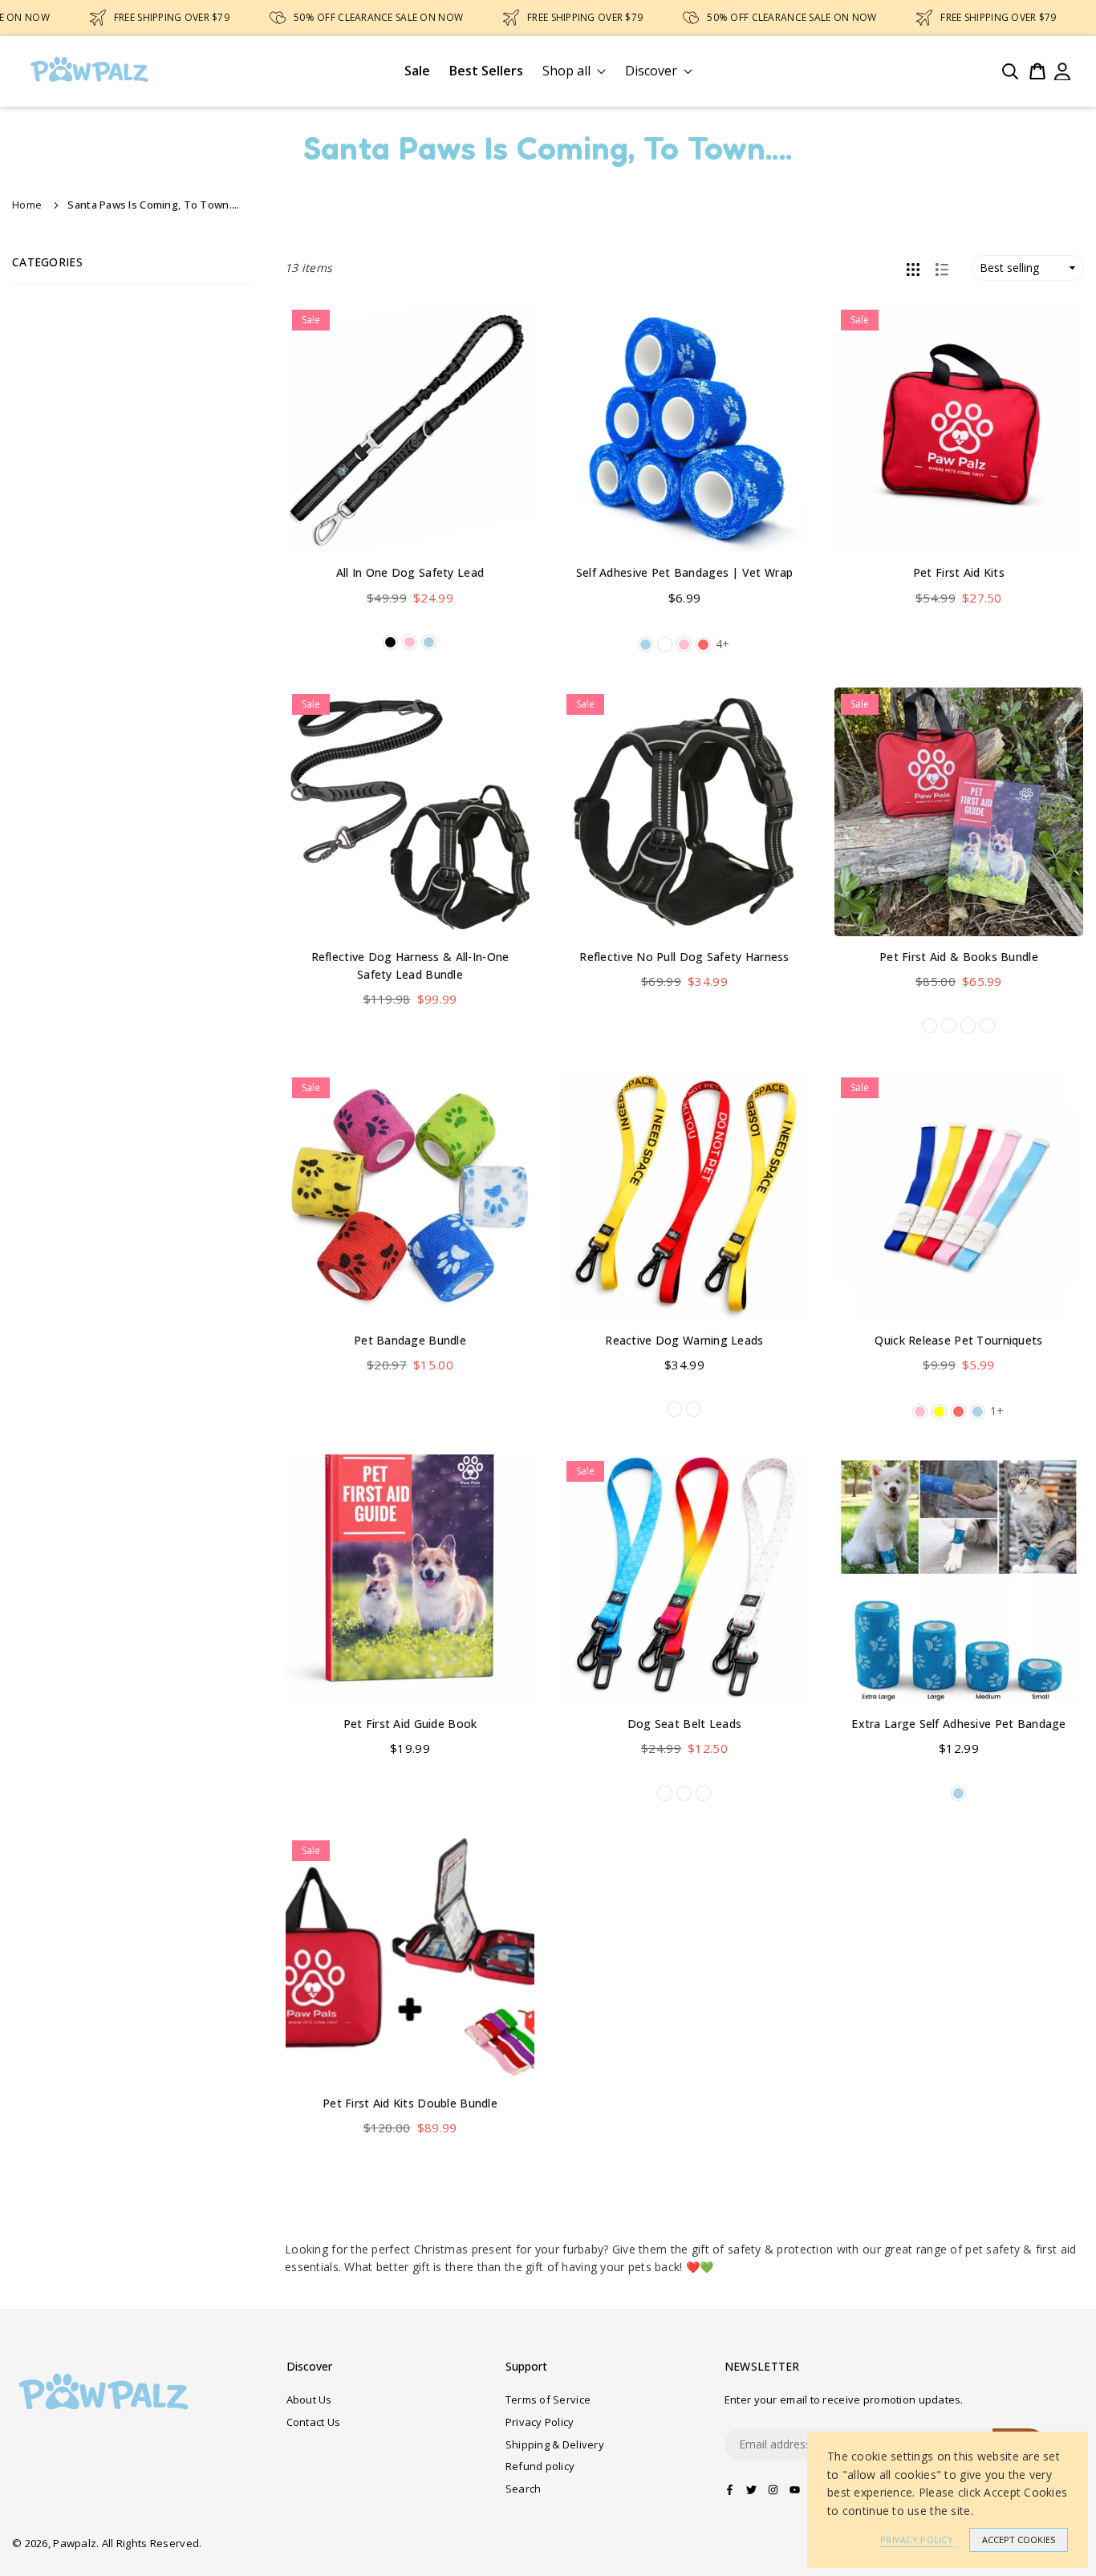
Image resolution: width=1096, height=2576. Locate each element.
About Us (309, 2400)
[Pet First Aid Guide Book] (410, 1579)
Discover (651, 71)
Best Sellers (486, 71)
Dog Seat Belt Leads (684, 1724)
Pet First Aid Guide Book (410, 1724)
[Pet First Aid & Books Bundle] (959, 812)
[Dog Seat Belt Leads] (684, 1579)
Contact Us (314, 2422)
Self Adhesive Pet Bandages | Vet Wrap (684, 572)
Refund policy (540, 2466)
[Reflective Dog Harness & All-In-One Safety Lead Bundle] (410, 812)
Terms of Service (548, 2400)
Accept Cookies (1019, 2539)
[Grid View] (913, 268)
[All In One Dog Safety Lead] (410, 428)
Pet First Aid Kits (959, 572)
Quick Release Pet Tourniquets (958, 1340)
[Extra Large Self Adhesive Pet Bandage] (959, 1579)
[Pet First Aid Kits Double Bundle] (410, 1958)
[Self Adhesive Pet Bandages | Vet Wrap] (684, 428)
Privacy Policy (540, 2422)
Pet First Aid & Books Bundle (959, 957)
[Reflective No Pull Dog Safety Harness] (684, 812)
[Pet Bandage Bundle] (410, 1195)
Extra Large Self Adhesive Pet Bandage (958, 1724)
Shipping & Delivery (555, 2444)
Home (27, 205)
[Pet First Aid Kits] (959, 428)
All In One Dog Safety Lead (410, 572)
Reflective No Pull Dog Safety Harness (684, 957)
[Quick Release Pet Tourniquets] (959, 1195)
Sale (417, 71)
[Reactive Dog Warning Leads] (684, 1195)
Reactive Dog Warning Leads (684, 1340)
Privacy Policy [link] (917, 2539)
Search (524, 2489)
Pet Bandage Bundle (410, 1340)
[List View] (942, 268)
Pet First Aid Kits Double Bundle (410, 2103)
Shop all (566, 71)
